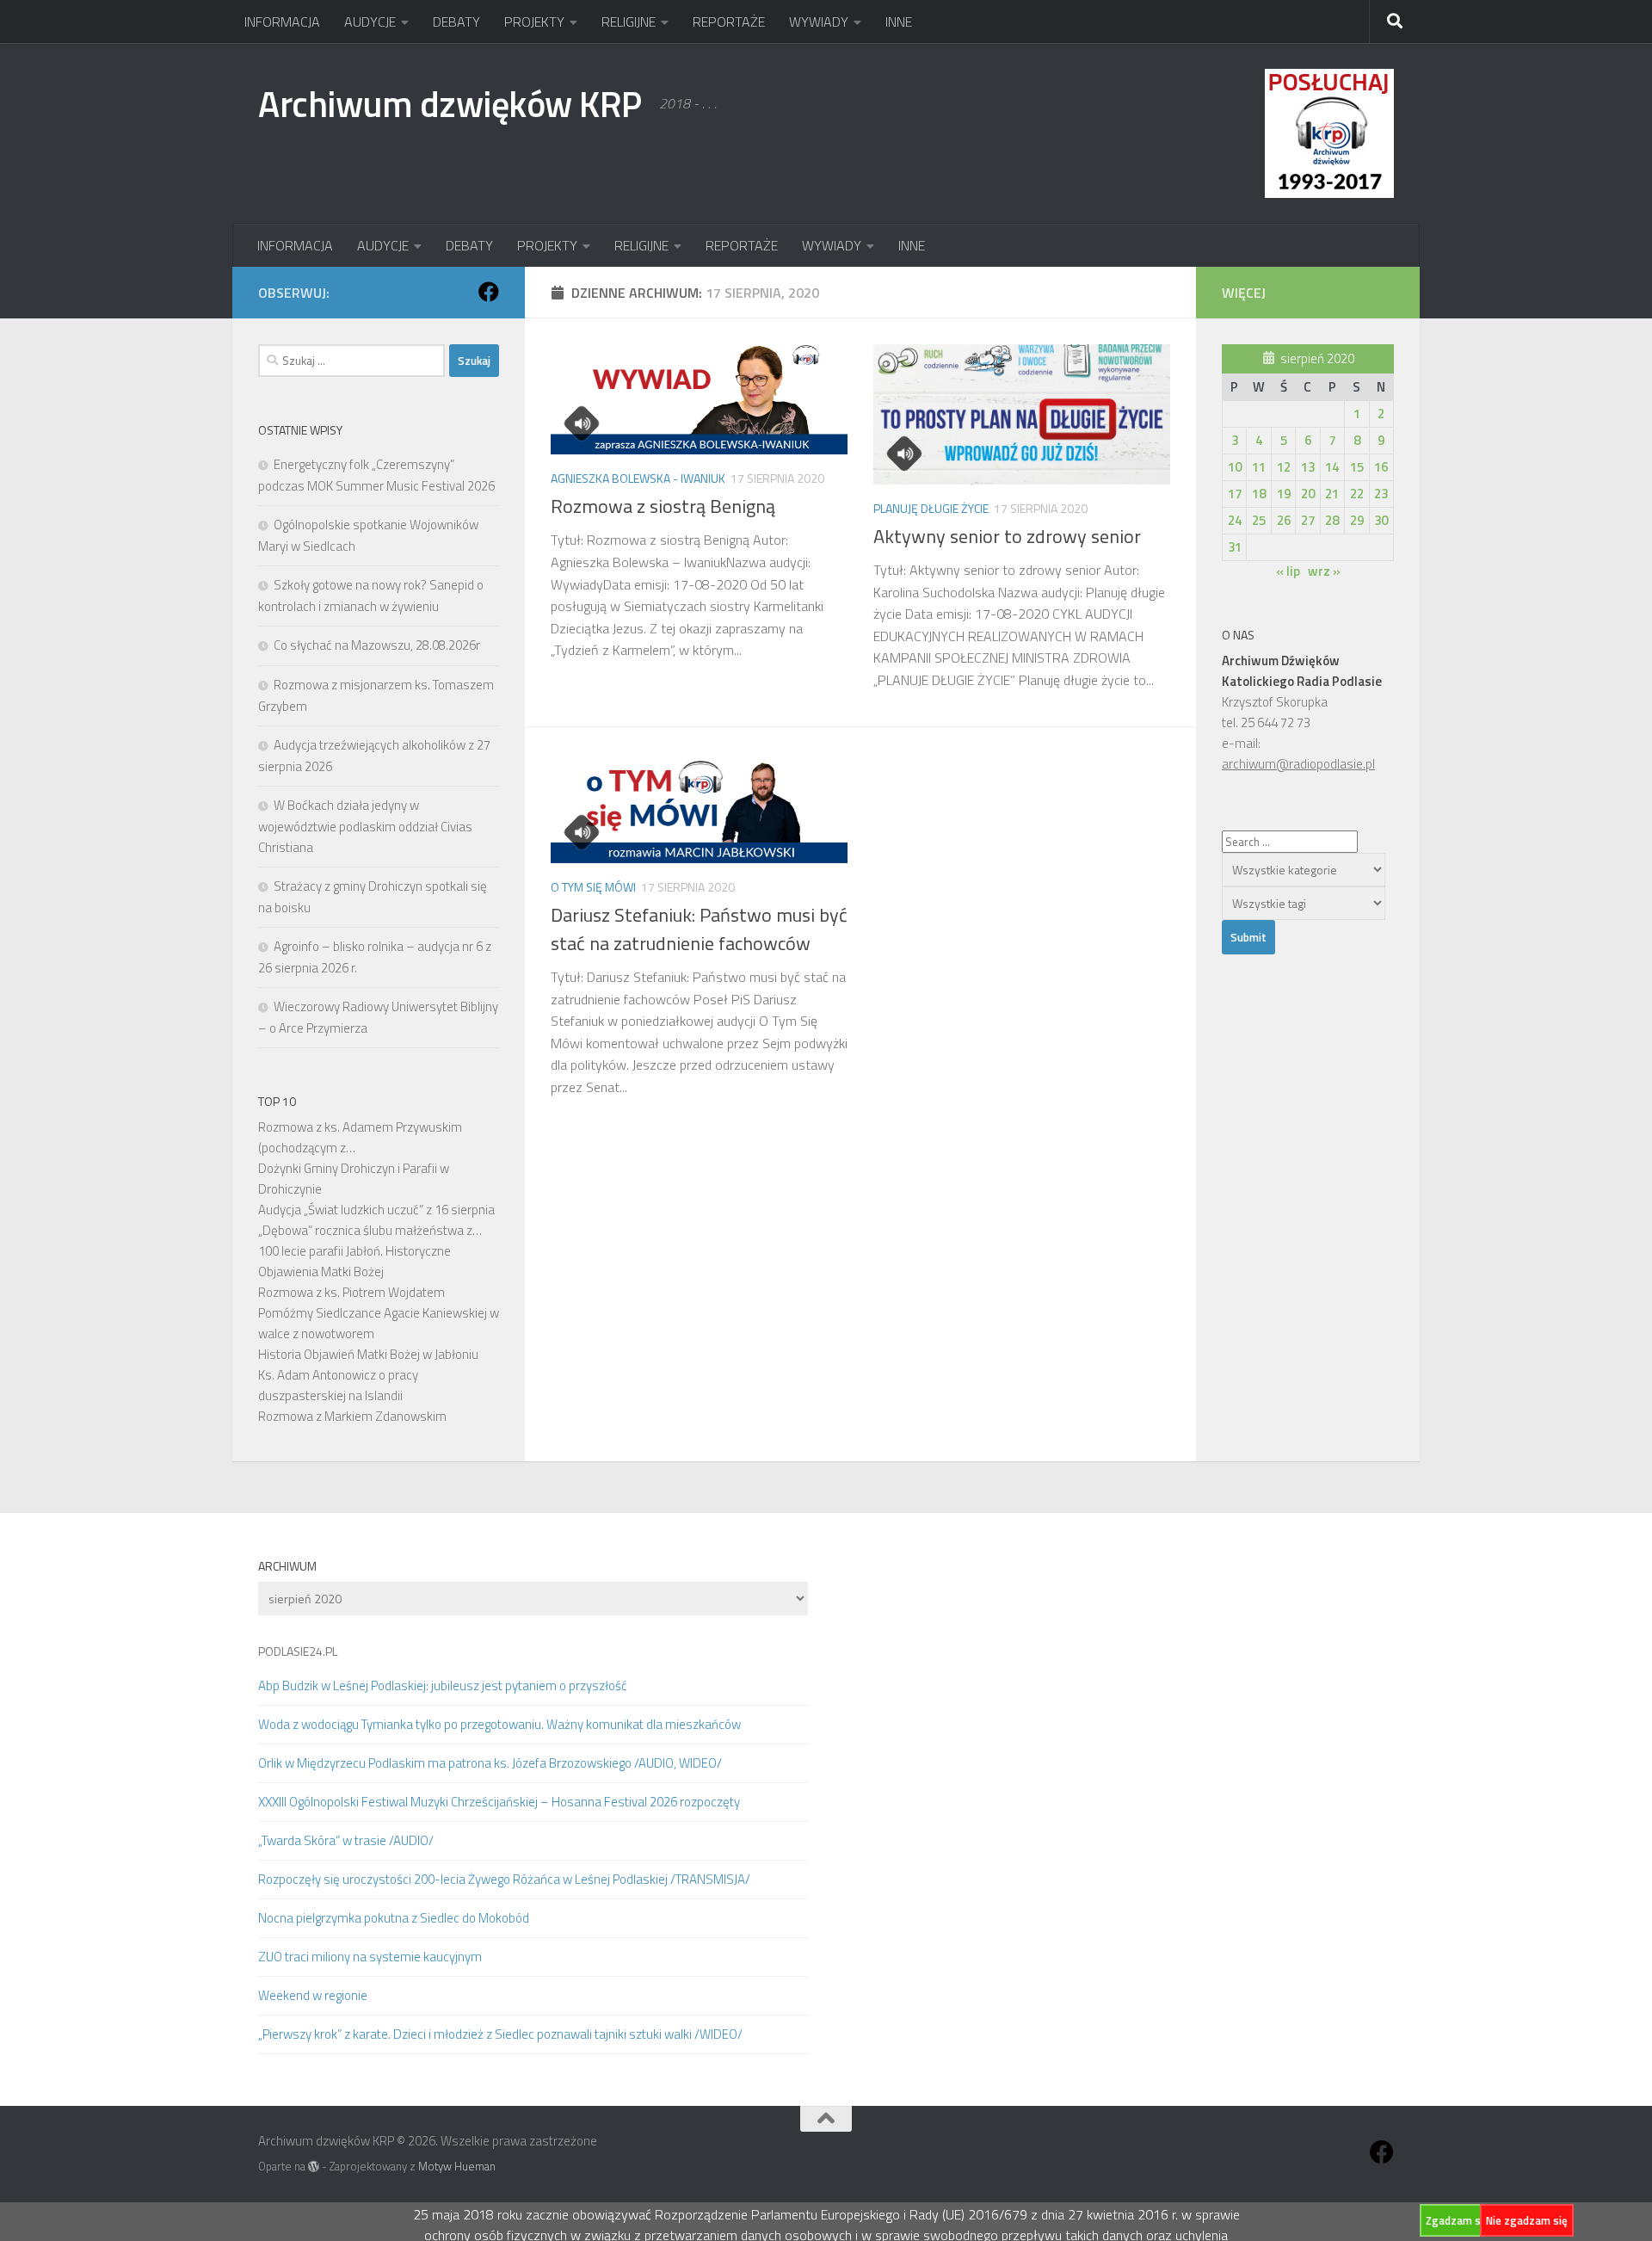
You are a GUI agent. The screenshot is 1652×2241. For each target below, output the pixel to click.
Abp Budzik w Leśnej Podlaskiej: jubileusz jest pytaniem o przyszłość (443, 1685)
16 (1381, 467)
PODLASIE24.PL (298, 1651)
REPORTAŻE (729, 22)
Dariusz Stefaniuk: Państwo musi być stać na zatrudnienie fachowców (699, 929)
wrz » (1324, 571)
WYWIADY (819, 22)
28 (1332, 520)
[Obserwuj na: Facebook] (489, 292)
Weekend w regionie (313, 1995)
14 (1332, 467)
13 (1308, 467)
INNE (899, 22)
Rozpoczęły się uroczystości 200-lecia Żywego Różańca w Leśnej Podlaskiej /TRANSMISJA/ (504, 1879)
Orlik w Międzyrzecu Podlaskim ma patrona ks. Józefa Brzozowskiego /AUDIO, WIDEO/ (490, 1763)
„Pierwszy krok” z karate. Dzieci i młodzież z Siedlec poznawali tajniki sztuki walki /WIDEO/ (500, 2034)
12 (1284, 467)
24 (1235, 520)
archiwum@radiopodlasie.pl (1298, 764)
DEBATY (456, 22)
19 (1284, 494)
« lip (1288, 571)
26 (1284, 520)
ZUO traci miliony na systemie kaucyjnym (370, 1957)
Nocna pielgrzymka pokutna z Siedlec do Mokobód (394, 1918)
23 (1381, 494)
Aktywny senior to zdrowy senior (1007, 536)
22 (1357, 494)
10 (1235, 467)
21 (1332, 494)
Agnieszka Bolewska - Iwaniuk (638, 478)
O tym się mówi (593, 887)
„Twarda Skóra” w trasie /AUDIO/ (346, 1840)
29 (1357, 520)
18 (1259, 494)
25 (1259, 520)
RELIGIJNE (629, 22)
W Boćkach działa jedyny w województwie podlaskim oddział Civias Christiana (365, 826)
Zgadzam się (1458, 2220)
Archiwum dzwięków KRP (450, 103)
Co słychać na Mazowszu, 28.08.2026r (377, 645)
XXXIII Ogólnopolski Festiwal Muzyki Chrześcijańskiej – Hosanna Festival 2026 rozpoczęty (499, 1802)
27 (1308, 520)
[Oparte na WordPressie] (314, 2167)
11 (1259, 467)
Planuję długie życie (931, 508)
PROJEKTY (534, 22)
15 (1357, 467)
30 (1381, 520)
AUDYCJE (370, 22)
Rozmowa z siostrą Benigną (663, 506)
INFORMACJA (282, 22)
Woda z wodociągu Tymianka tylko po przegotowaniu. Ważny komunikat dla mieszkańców (499, 1724)
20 (1308, 494)
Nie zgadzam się (1527, 2220)
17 (1235, 494)
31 (1235, 547)
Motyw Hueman (457, 2166)
